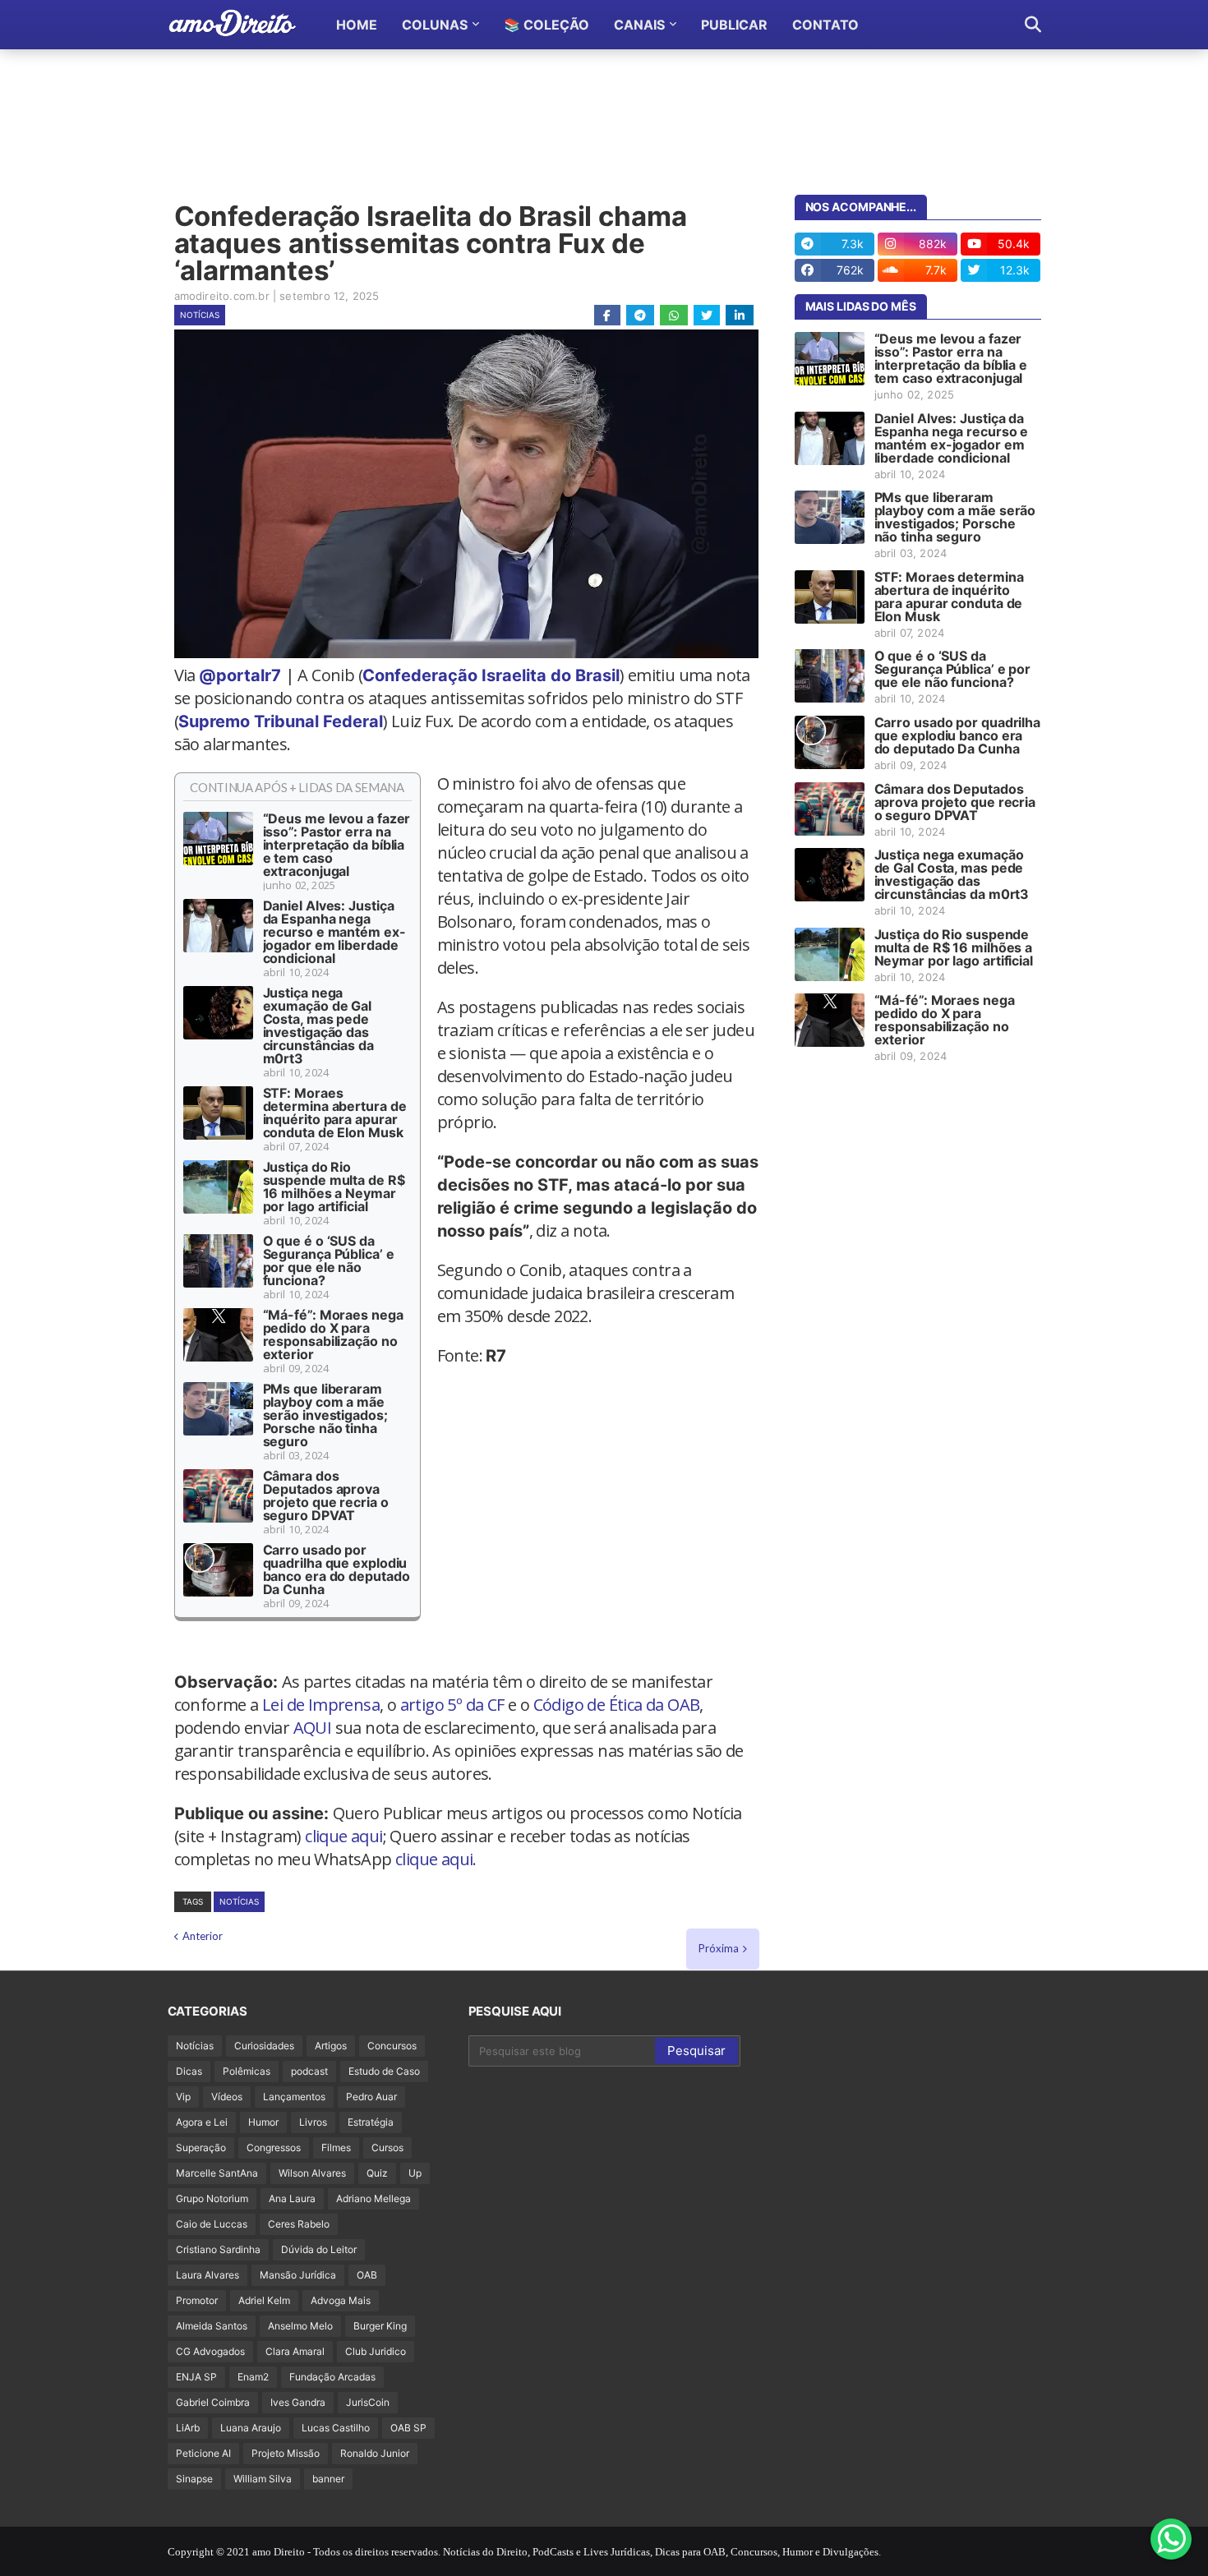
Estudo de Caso (384, 2071)
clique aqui (343, 1836)
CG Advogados (210, 2351)
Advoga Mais (341, 2300)
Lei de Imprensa (321, 1705)
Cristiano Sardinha (218, 2249)
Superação (201, 2147)
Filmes (336, 2147)
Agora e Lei (202, 2122)
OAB (367, 2275)
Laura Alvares (207, 2275)
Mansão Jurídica (298, 2275)
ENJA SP (196, 2377)
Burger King (380, 2326)
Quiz (377, 2173)
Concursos (392, 2046)
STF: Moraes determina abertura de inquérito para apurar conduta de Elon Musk (335, 1113)
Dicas (189, 2071)
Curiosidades (264, 2046)
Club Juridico (376, 2351)
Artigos (331, 2046)
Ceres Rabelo (299, 2224)
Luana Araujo (251, 2428)
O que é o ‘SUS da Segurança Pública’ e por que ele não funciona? (329, 1260)
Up (415, 2173)
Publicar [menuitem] (734, 25)
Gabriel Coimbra (213, 2402)
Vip (183, 2097)
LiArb (188, 2428)
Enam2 (253, 2377)
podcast (309, 2071)
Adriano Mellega (373, 2198)
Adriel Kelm (264, 2300)
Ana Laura (292, 2198)
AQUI (313, 1728)
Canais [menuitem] (639, 25)
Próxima (719, 1948)
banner (328, 2479)
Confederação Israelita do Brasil (491, 675)
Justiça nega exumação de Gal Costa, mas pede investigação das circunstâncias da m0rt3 (318, 1025)
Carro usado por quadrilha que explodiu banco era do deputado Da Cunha (337, 1569)
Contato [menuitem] (825, 25)
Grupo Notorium (212, 2198)
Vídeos (227, 2097)
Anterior (203, 1936)
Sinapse (194, 2479)
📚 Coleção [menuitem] (546, 25)
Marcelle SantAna (217, 2173)
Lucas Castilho (336, 2428)
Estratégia (371, 2122)
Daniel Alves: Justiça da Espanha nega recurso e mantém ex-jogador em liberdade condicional (334, 932)
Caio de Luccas (212, 2224)
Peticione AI (203, 2453)
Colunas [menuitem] (435, 25)
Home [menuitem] (357, 25)
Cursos (387, 2147)
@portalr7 (240, 675)
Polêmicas (247, 2071)
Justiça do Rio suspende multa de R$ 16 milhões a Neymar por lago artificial (334, 1187)
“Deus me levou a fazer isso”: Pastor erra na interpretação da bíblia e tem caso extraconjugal (337, 845)
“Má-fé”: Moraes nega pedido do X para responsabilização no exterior (333, 1334)
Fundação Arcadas (332, 2377)
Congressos (274, 2147)
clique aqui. (436, 1859)
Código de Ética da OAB (617, 1705)
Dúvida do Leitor (319, 2249)
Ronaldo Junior (375, 2453)
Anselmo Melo (300, 2326)
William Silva (263, 2479)
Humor (263, 2122)
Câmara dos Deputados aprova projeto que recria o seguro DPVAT (326, 1495)
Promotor (197, 2300)
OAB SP (408, 2428)
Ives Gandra (298, 2402)
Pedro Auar (371, 2097)
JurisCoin (368, 2402)
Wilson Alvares (312, 2173)
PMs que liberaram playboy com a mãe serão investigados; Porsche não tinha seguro (325, 1415)
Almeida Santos (212, 2326)
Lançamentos (294, 2097)
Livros (313, 2122)
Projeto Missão (286, 2453)
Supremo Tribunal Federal (281, 721)
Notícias (200, 315)
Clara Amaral (295, 2351)
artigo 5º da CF (452, 1705)
